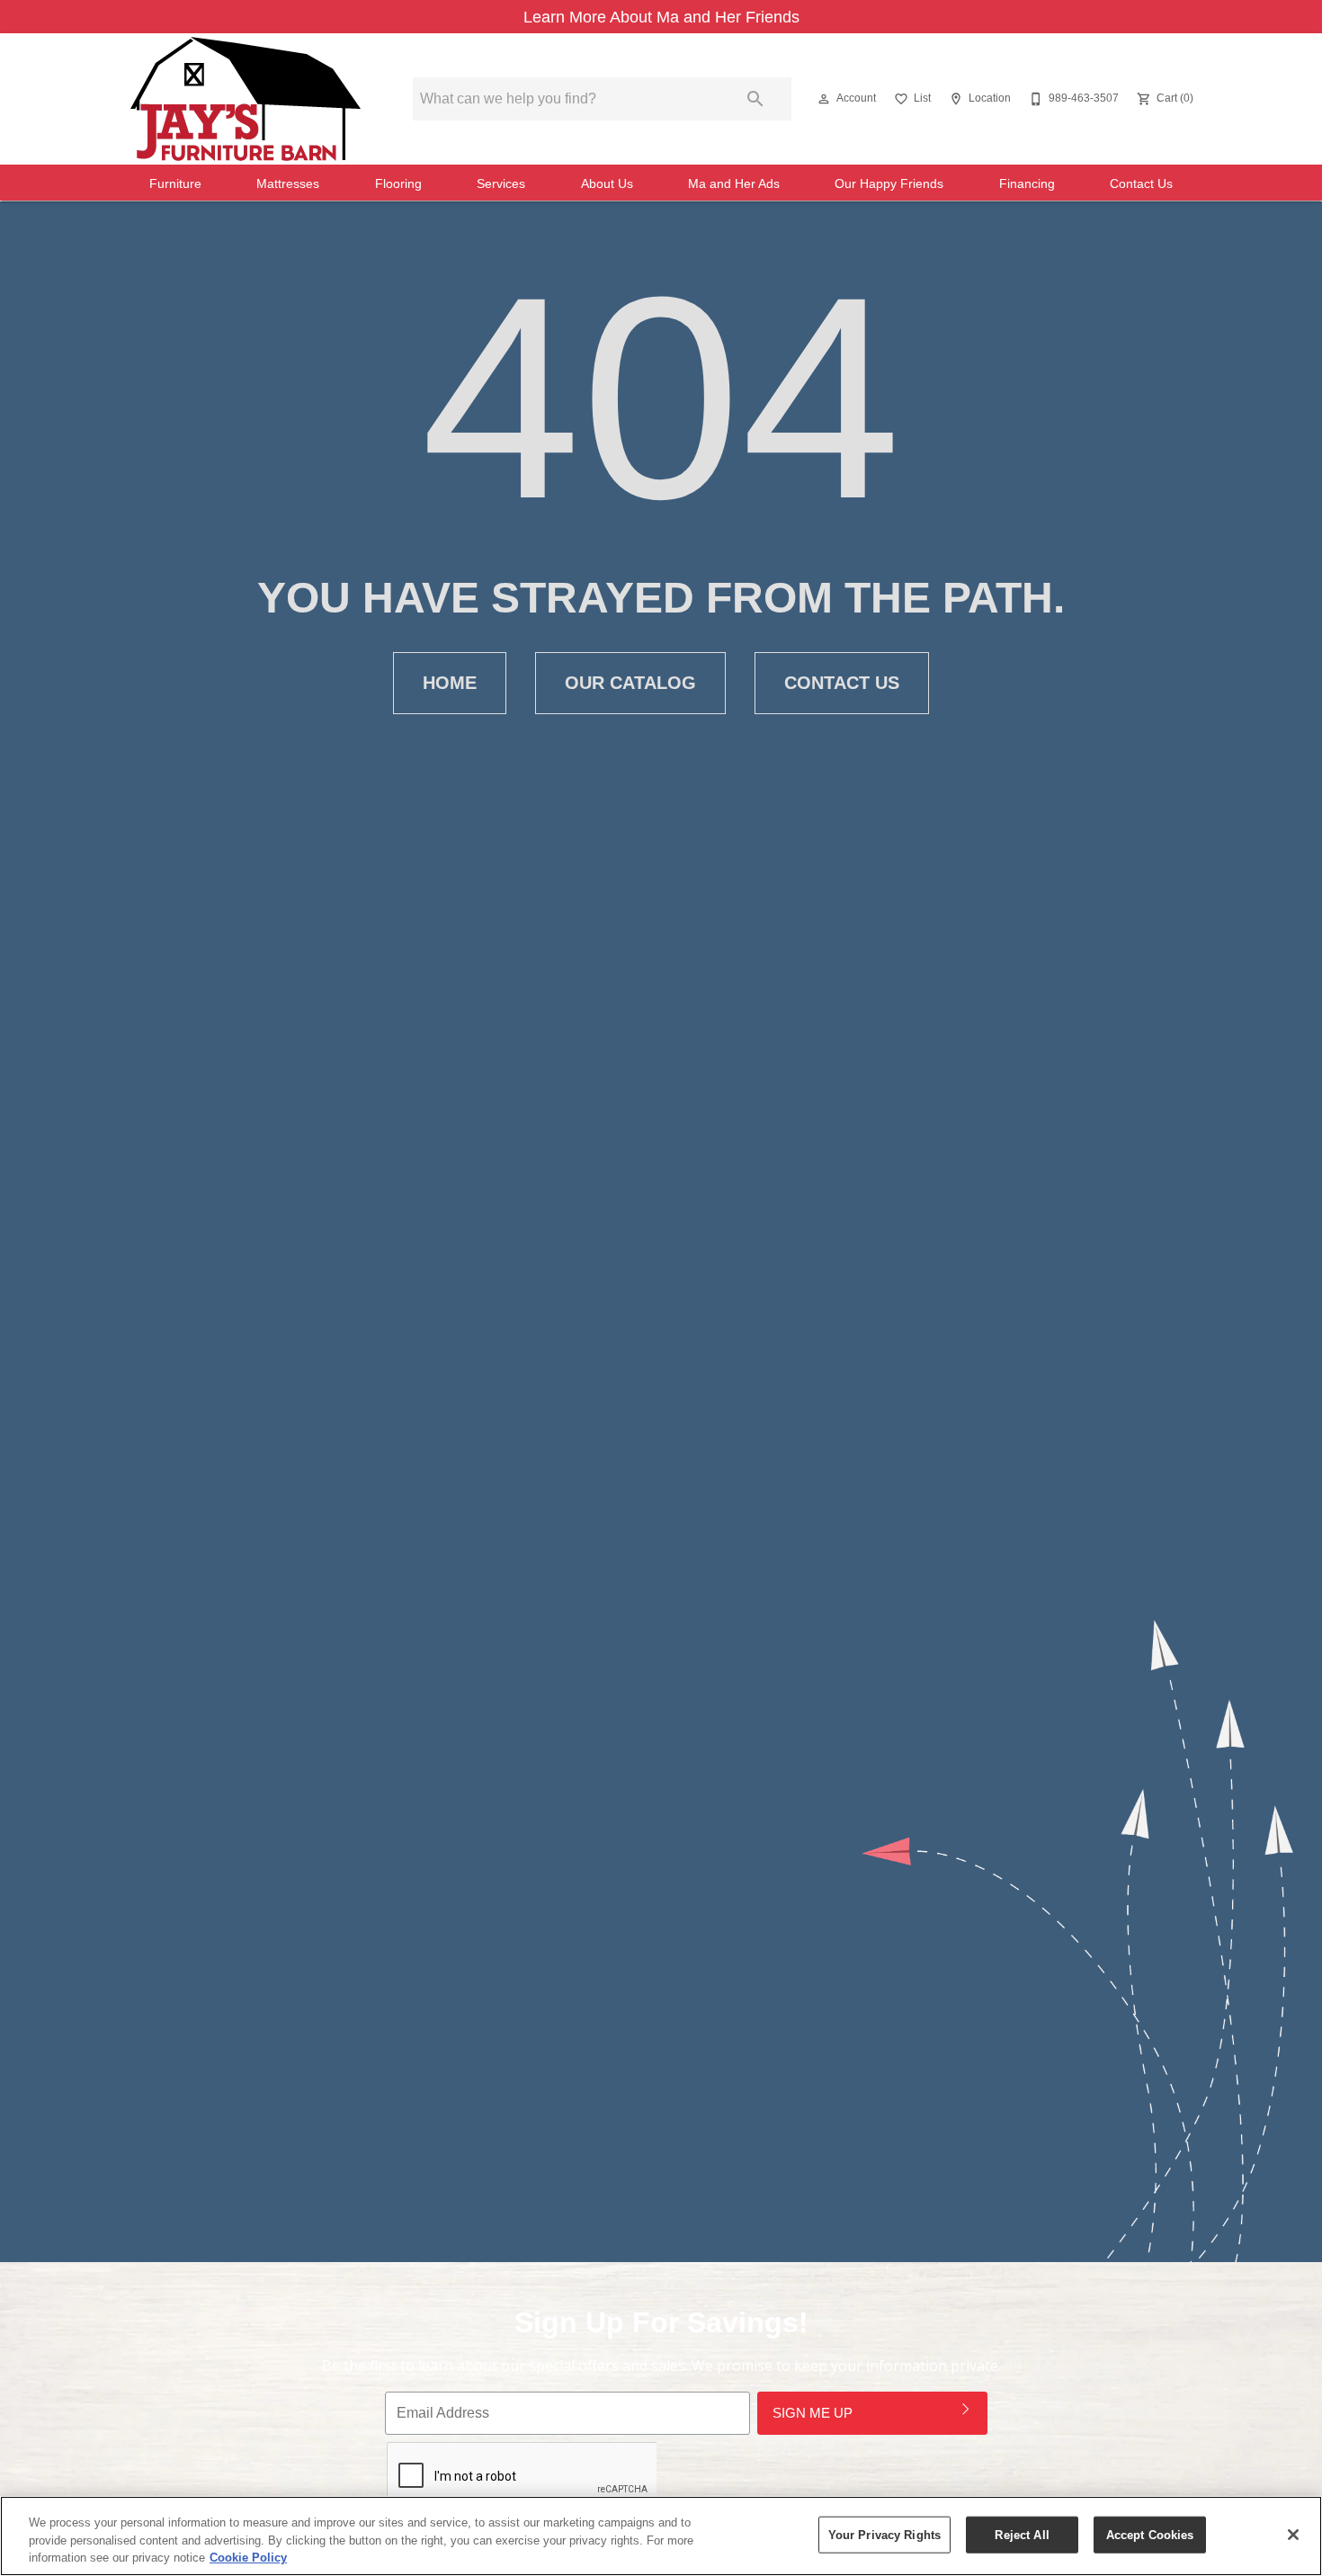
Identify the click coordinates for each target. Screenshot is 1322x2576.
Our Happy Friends (889, 184)
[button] (824, 99)
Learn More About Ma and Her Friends (661, 17)
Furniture (175, 184)
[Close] (1293, 2535)
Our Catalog (630, 683)
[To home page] (246, 99)
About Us (607, 184)
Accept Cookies (1150, 2534)
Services (501, 184)
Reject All (1022, 2534)
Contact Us (1141, 184)
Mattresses (288, 184)
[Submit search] (755, 99)
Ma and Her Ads (734, 184)
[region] (661, 2536)
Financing (1027, 184)
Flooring (398, 184)
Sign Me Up (813, 2413)
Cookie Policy (248, 2558)
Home (450, 683)
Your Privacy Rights (884, 2534)
